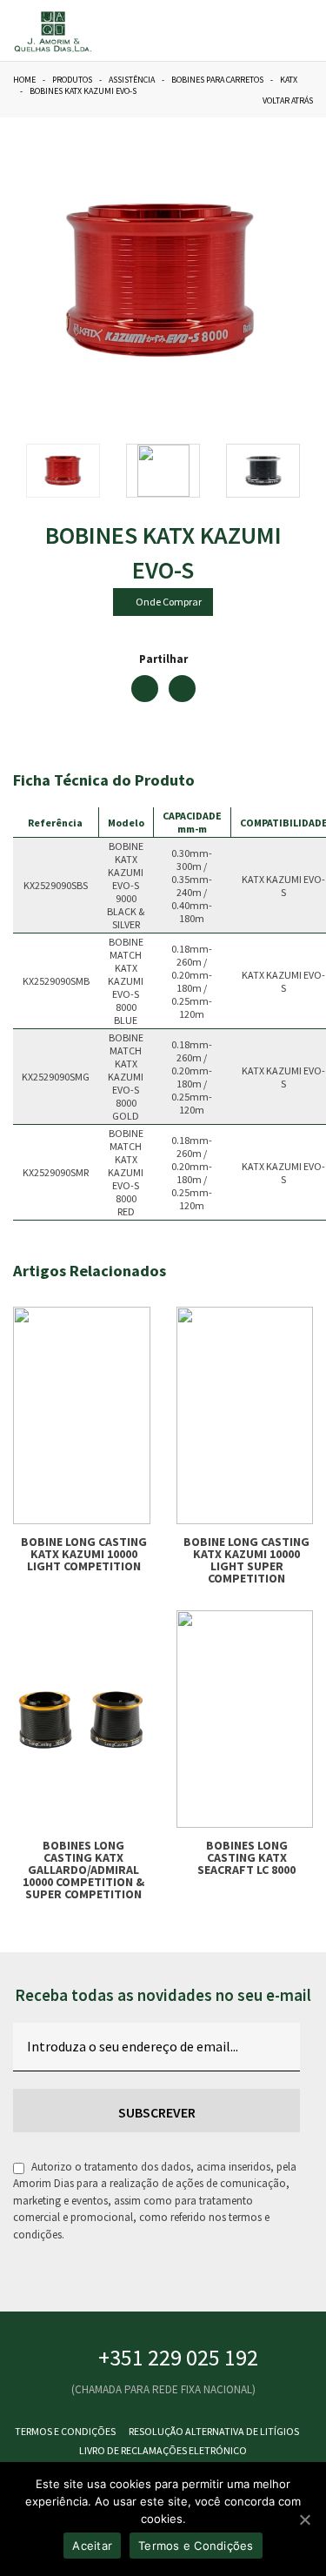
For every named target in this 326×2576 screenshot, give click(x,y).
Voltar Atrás (286, 100)
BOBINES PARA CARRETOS (217, 80)
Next (274, 287)
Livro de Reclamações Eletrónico (163, 2450)
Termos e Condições (65, 2431)
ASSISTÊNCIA (132, 80)
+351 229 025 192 (178, 2357)
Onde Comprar (167, 602)
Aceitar (92, 2546)
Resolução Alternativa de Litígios (214, 2431)
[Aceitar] (304, 2519)
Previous (52, 287)
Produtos (72, 80)
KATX (289, 80)
